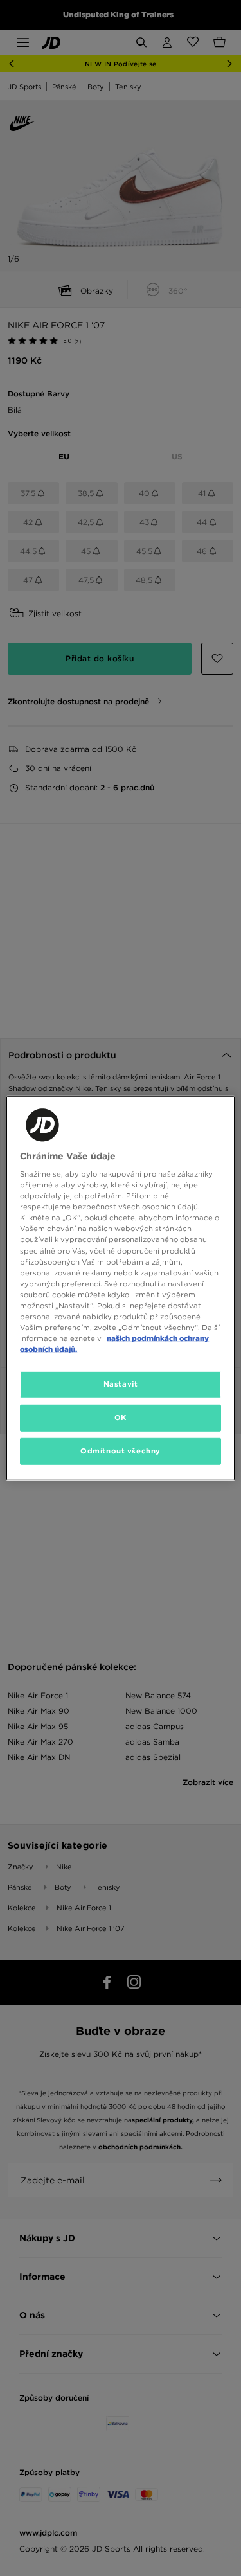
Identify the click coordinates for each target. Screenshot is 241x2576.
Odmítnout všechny (121, 1451)
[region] (120, 1288)
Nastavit (121, 1384)
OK (121, 1417)
